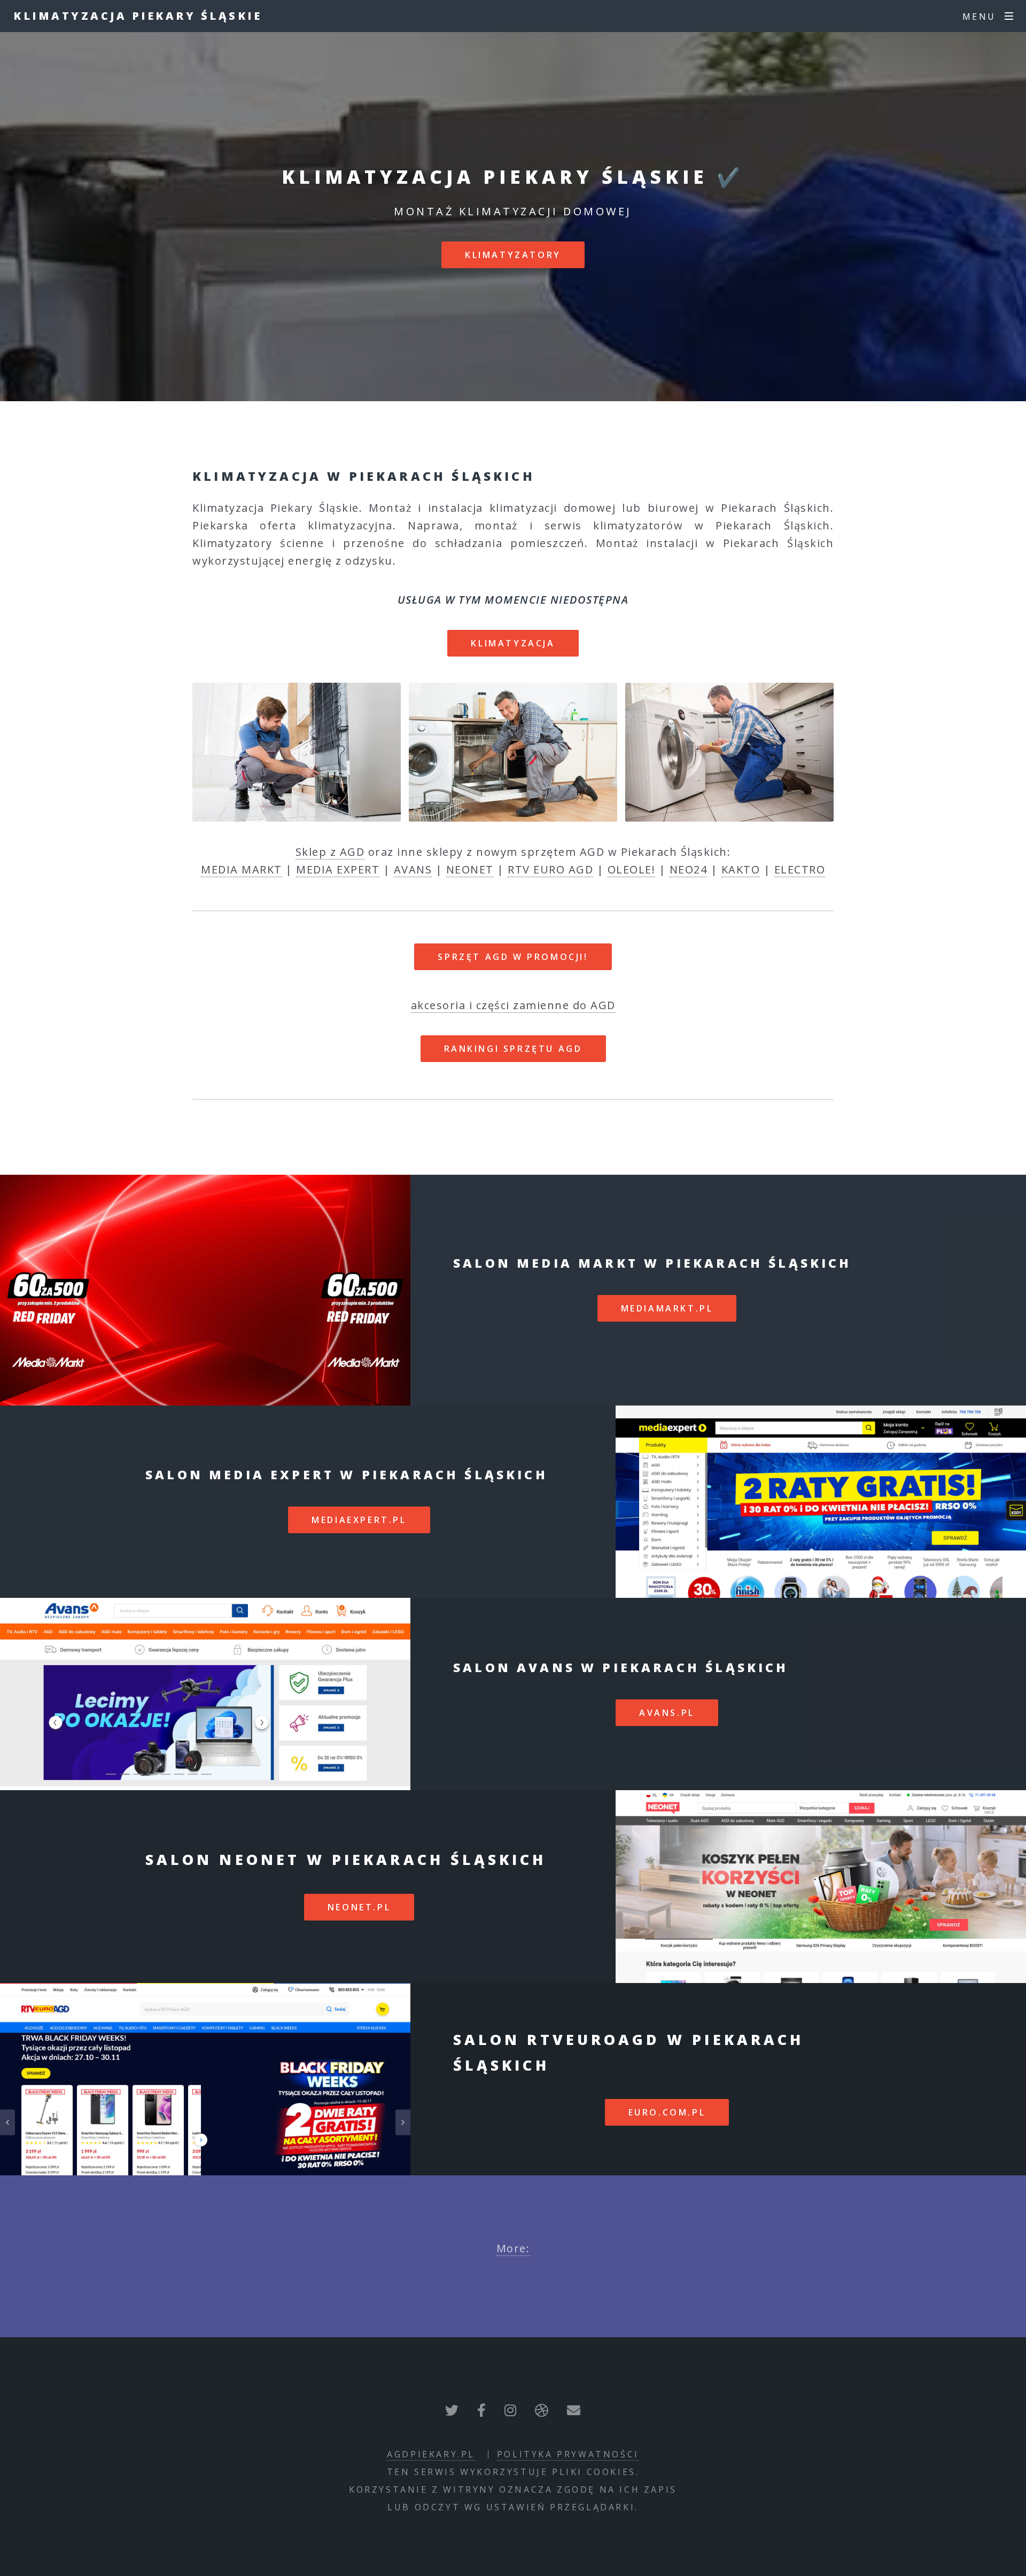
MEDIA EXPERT (338, 869)
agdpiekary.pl (431, 2454)
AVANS (413, 869)
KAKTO (741, 869)
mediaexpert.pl (359, 1520)
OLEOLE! (632, 869)
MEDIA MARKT (242, 869)
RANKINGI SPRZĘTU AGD (513, 1049)
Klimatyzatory (513, 255)
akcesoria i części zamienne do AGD (513, 1005)
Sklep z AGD (330, 852)
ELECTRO (800, 869)
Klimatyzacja (513, 643)
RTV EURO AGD (550, 869)
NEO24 (689, 869)
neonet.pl (359, 1907)
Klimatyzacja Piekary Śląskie (138, 16)
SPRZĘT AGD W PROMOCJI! (513, 957)
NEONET (470, 869)
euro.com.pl (667, 2112)
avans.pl (667, 1713)
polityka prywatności (568, 2454)
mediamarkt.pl (667, 1308)
